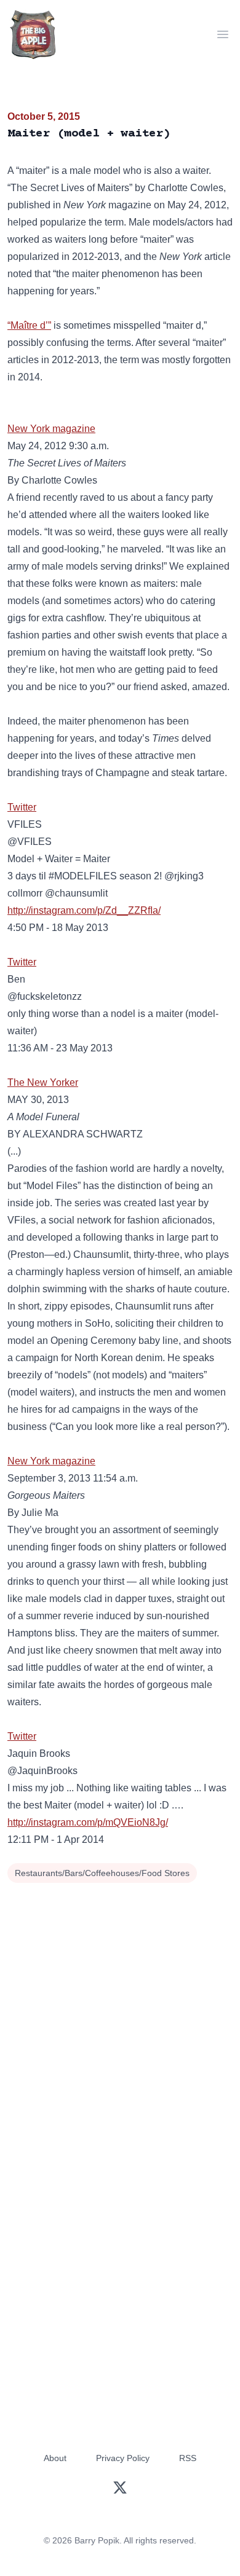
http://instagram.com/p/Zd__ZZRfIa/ (84, 910)
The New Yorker (43, 1082)
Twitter (22, 807)
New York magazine (51, 429)
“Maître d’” (29, 325)
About (55, 2458)
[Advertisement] (120, 2012)
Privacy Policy (123, 2458)
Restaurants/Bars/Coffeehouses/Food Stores (102, 1873)
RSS (188, 2458)
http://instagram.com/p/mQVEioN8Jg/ (88, 1822)
